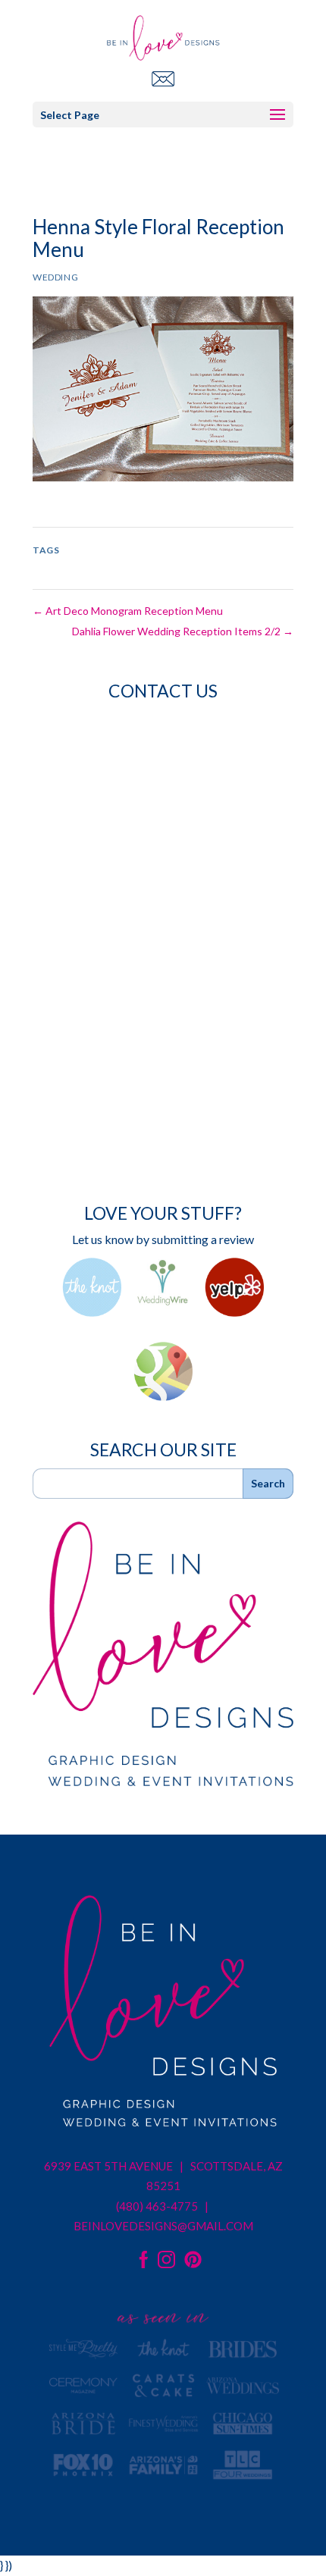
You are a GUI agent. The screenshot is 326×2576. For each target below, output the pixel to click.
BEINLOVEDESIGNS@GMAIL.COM (163, 2226)
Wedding (55, 277)
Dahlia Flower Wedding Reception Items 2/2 (183, 631)
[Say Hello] (163, 78)
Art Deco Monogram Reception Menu (128, 611)
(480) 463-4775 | (163, 2206)
